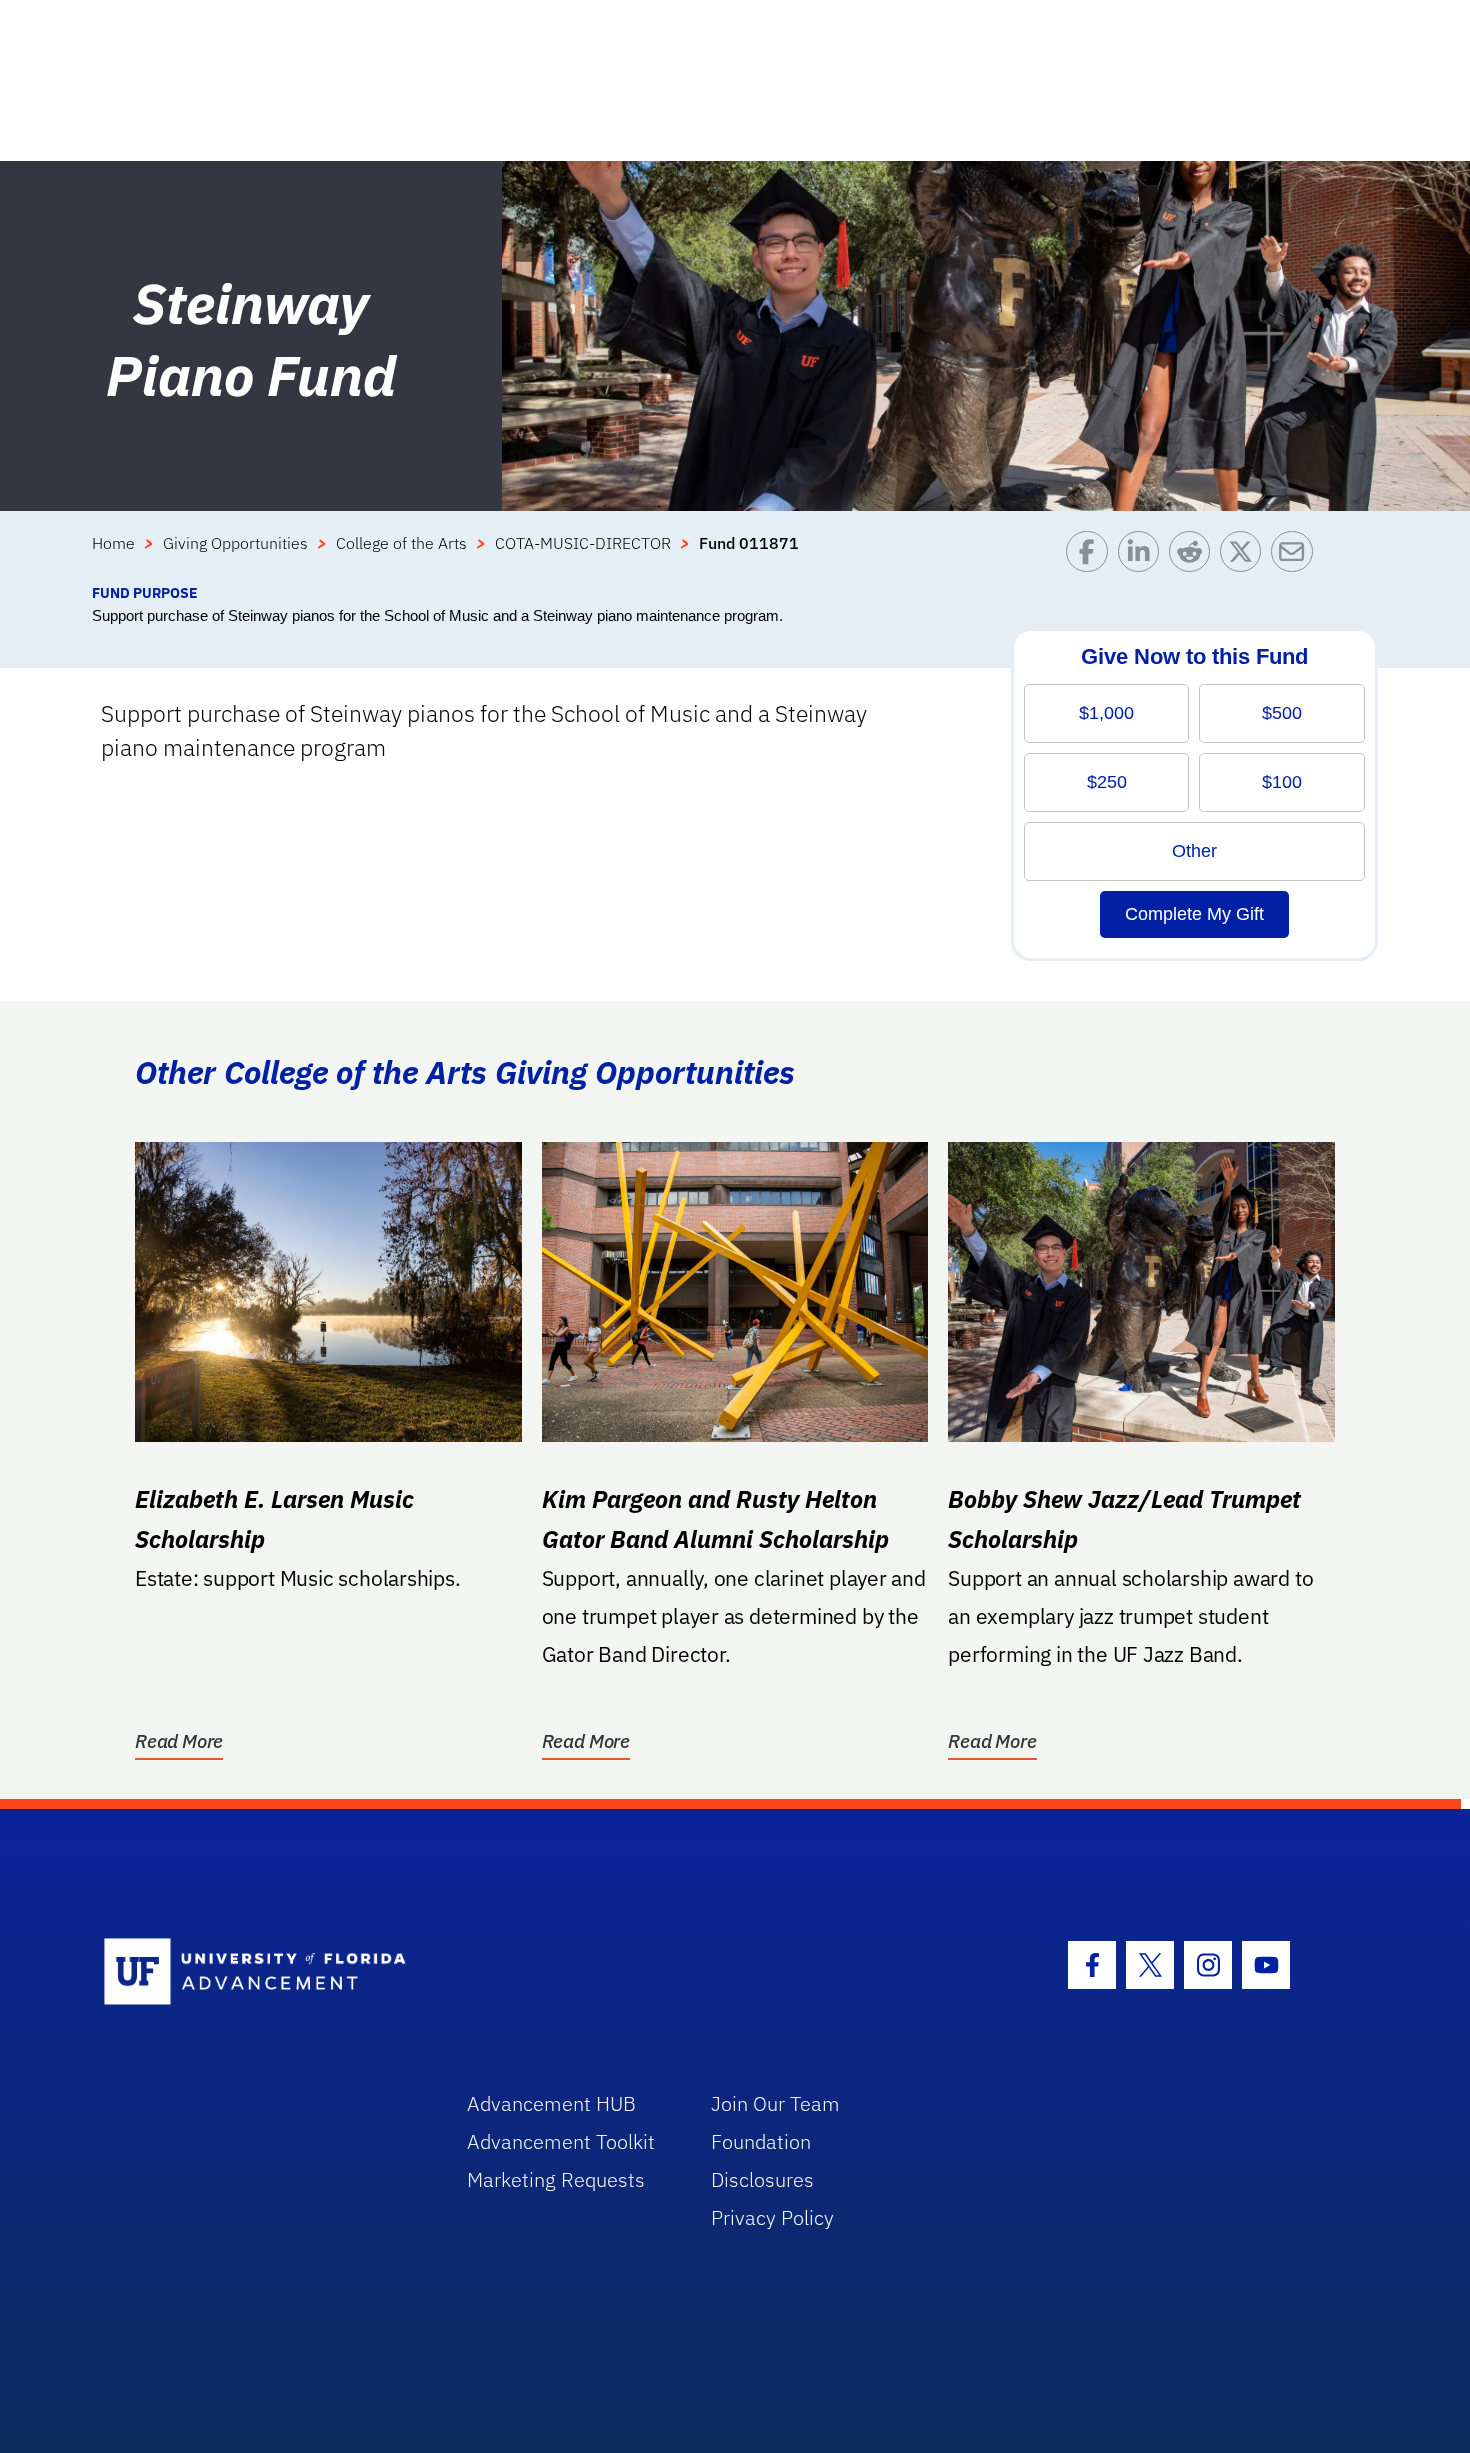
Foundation (761, 2141)
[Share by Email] (1296, 556)
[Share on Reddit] (1194, 556)
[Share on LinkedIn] (1143, 556)
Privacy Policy (772, 2217)
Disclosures (762, 2179)
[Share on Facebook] (1091, 556)
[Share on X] (1245, 556)
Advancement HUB (551, 2103)
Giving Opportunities (235, 543)
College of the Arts (401, 543)
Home (113, 543)
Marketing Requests (556, 2179)
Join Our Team (775, 2103)
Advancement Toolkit (561, 2141)
